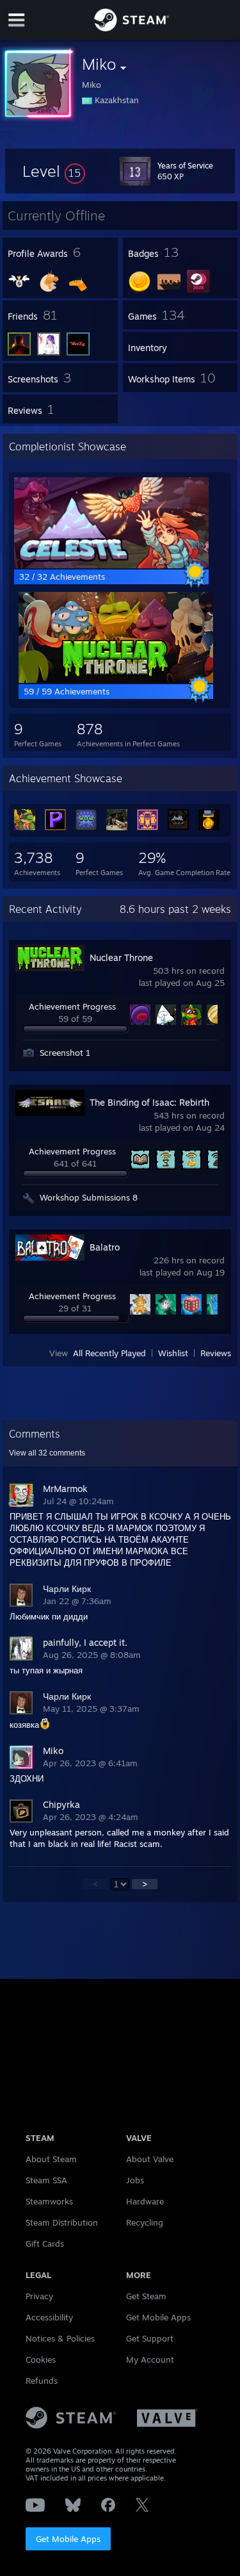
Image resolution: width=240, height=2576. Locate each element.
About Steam (51, 2159)
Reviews (216, 1353)
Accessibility (49, 2317)
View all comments (47, 1453)
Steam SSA (46, 2180)
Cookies (41, 2359)
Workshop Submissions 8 (89, 1197)
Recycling (145, 2222)
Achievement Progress (72, 1006)
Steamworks (49, 2201)
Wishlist (173, 1353)
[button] (54, 171)
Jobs (135, 2180)
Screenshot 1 (65, 1053)
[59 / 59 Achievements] (116, 680)
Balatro (105, 1247)
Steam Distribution (62, 2222)
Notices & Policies (60, 2338)
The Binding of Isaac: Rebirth (149, 1102)
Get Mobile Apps (68, 2539)
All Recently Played (109, 1353)
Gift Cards (45, 2244)
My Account (150, 2359)
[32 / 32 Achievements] (111, 565)
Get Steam (146, 2296)
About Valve (150, 2159)
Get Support (150, 2338)
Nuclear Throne (121, 957)
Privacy (39, 2296)
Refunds (42, 2381)
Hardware (145, 2201)
